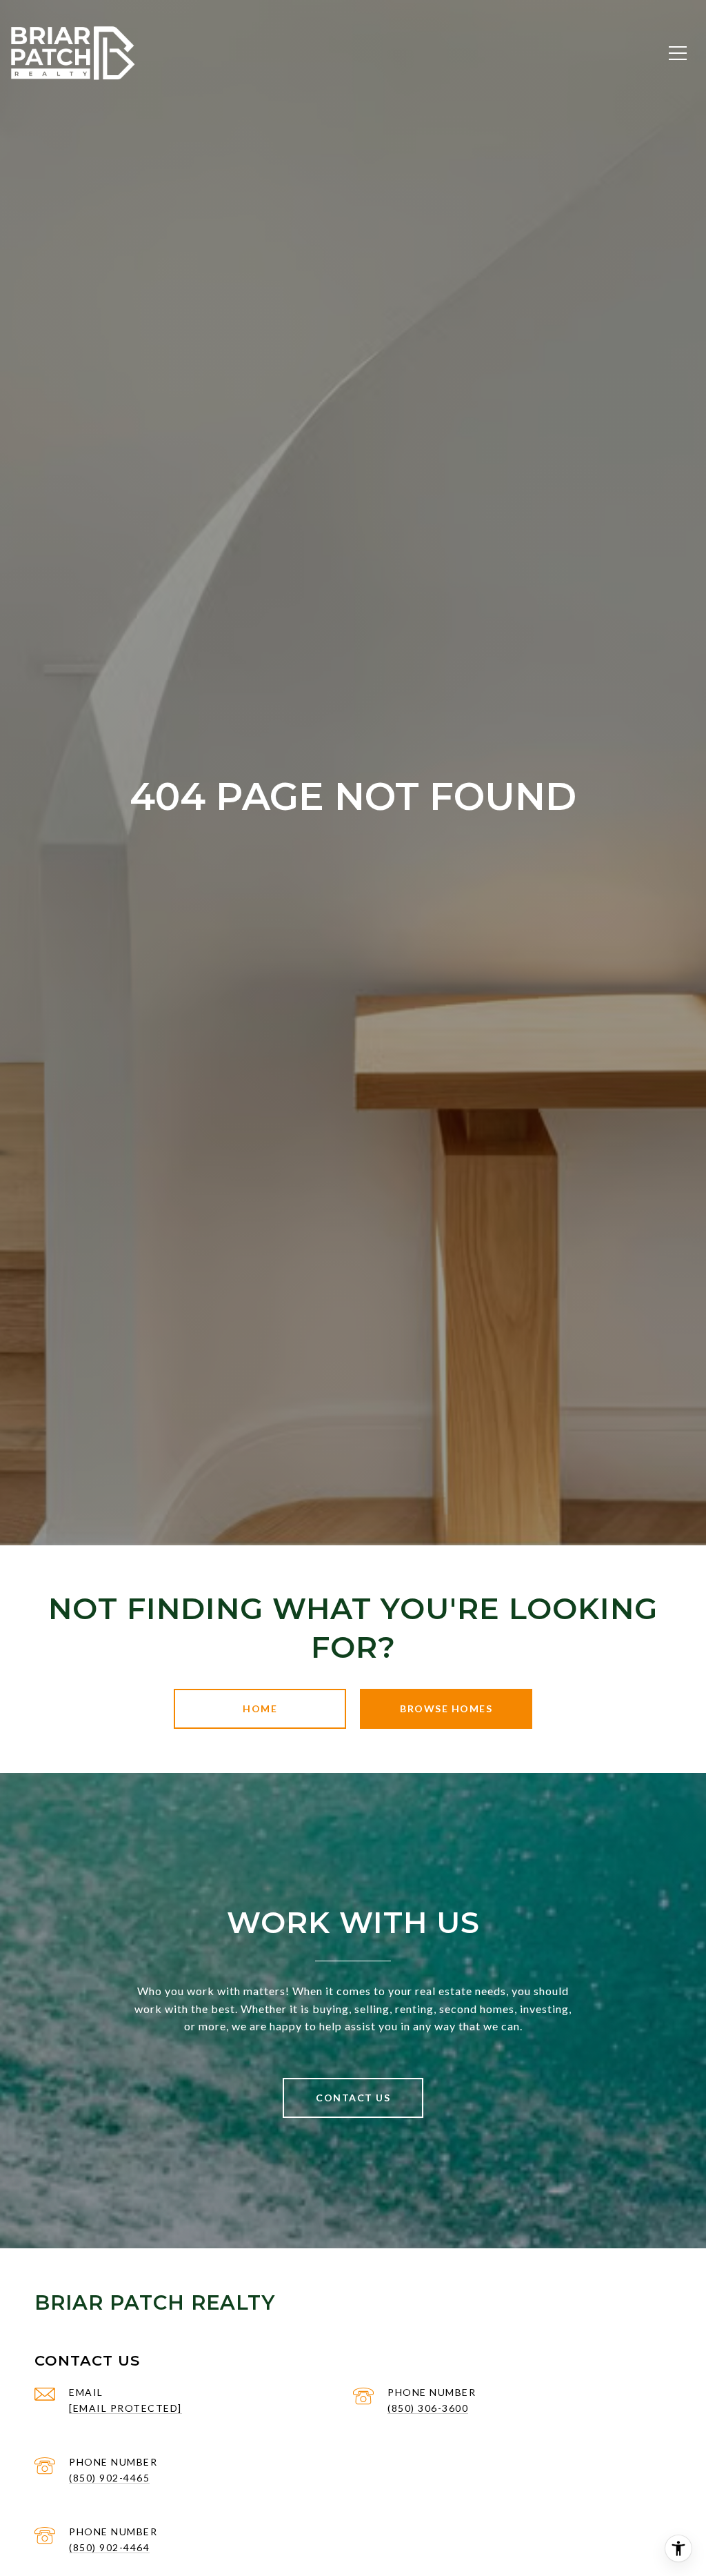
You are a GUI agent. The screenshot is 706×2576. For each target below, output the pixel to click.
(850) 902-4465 (109, 2478)
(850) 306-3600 (428, 2408)
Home (260, 1708)
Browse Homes (446, 1708)
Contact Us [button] (353, 2098)
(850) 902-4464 (109, 2547)
